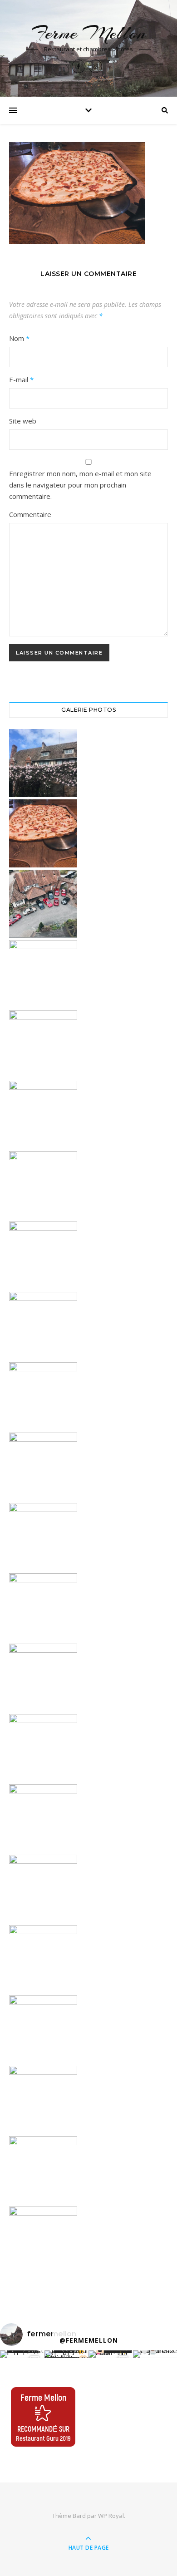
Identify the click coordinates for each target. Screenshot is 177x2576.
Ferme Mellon (88, 33)
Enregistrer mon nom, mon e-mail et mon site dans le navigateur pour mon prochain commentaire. (80, 485)
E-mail (21, 379)
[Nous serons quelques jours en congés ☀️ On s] (67, 2354)
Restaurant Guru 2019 (43, 2438)
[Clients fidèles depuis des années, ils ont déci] (111, 2354)
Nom (19, 338)
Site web (23, 421)
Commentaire (30, 514)
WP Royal (111, 2516)
